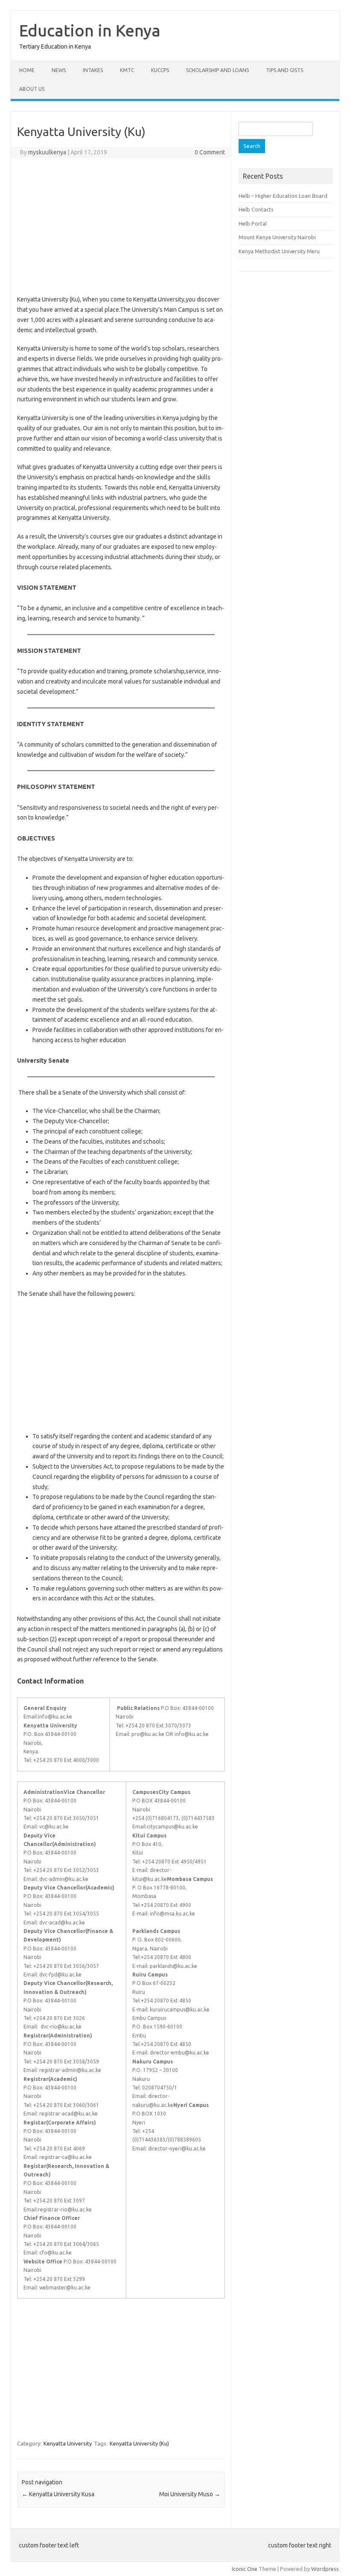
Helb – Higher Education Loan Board (283, 196)
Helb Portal (253, 223)
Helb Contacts (256, 209)
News (59, 70)
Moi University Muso (190, 2494)
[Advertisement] (121, 226)
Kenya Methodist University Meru (279, 251)
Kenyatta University (68, 2443)
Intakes (93, 70)
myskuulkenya (47, 152)
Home (27, 70)
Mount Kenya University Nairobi (277, 237)
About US (32, 89)
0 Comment (210, 152)
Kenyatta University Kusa (58, 2494)
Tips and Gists (284, 70)
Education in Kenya (90, 30)
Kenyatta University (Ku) (139, 2443)
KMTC (127, 70)
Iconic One (245, 2569)
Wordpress (325, 2569)
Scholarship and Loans (217, 70)
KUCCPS (160, 70)
